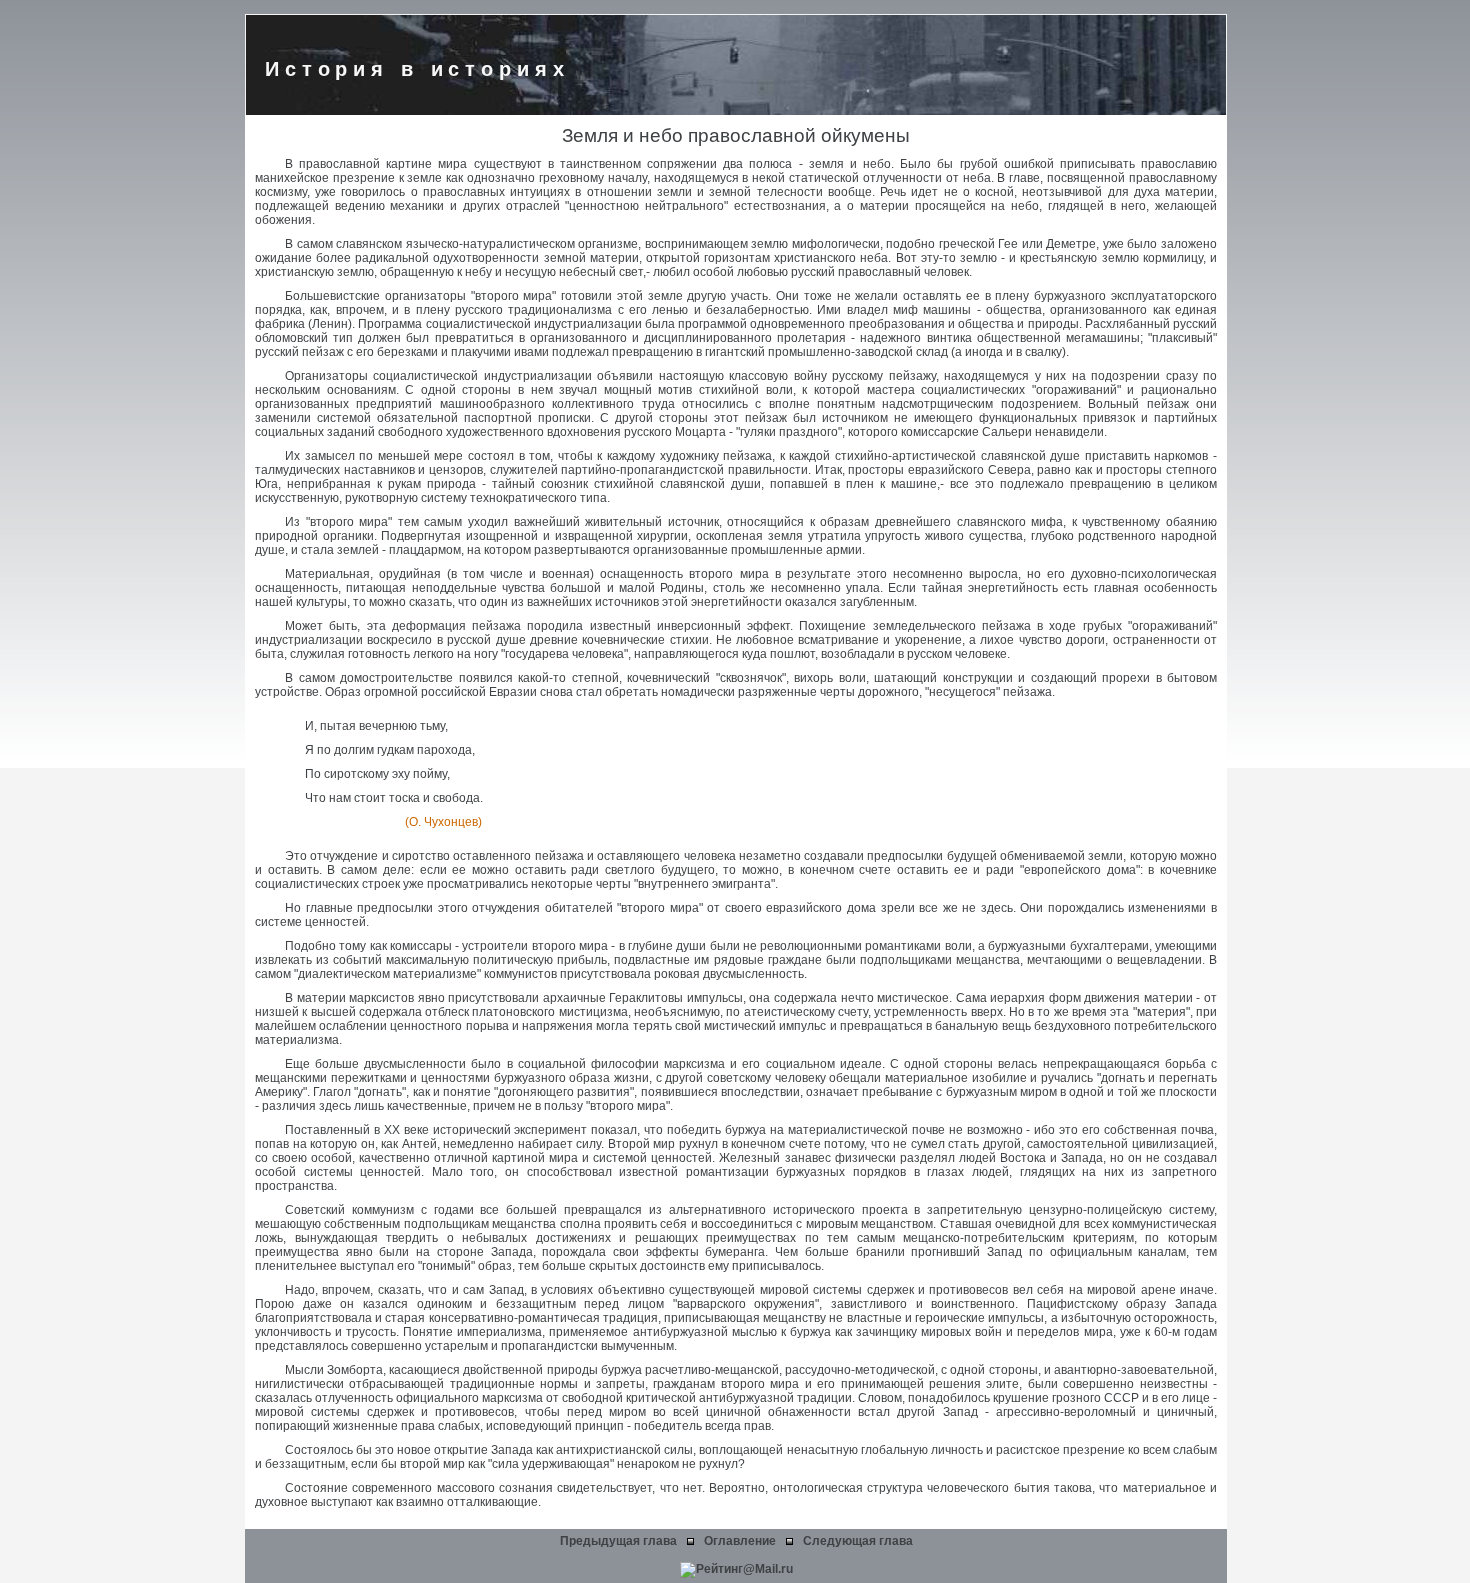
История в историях (417, 69)
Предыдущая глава (618, 1541)
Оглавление (740, 1541)
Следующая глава (858, 1541)
